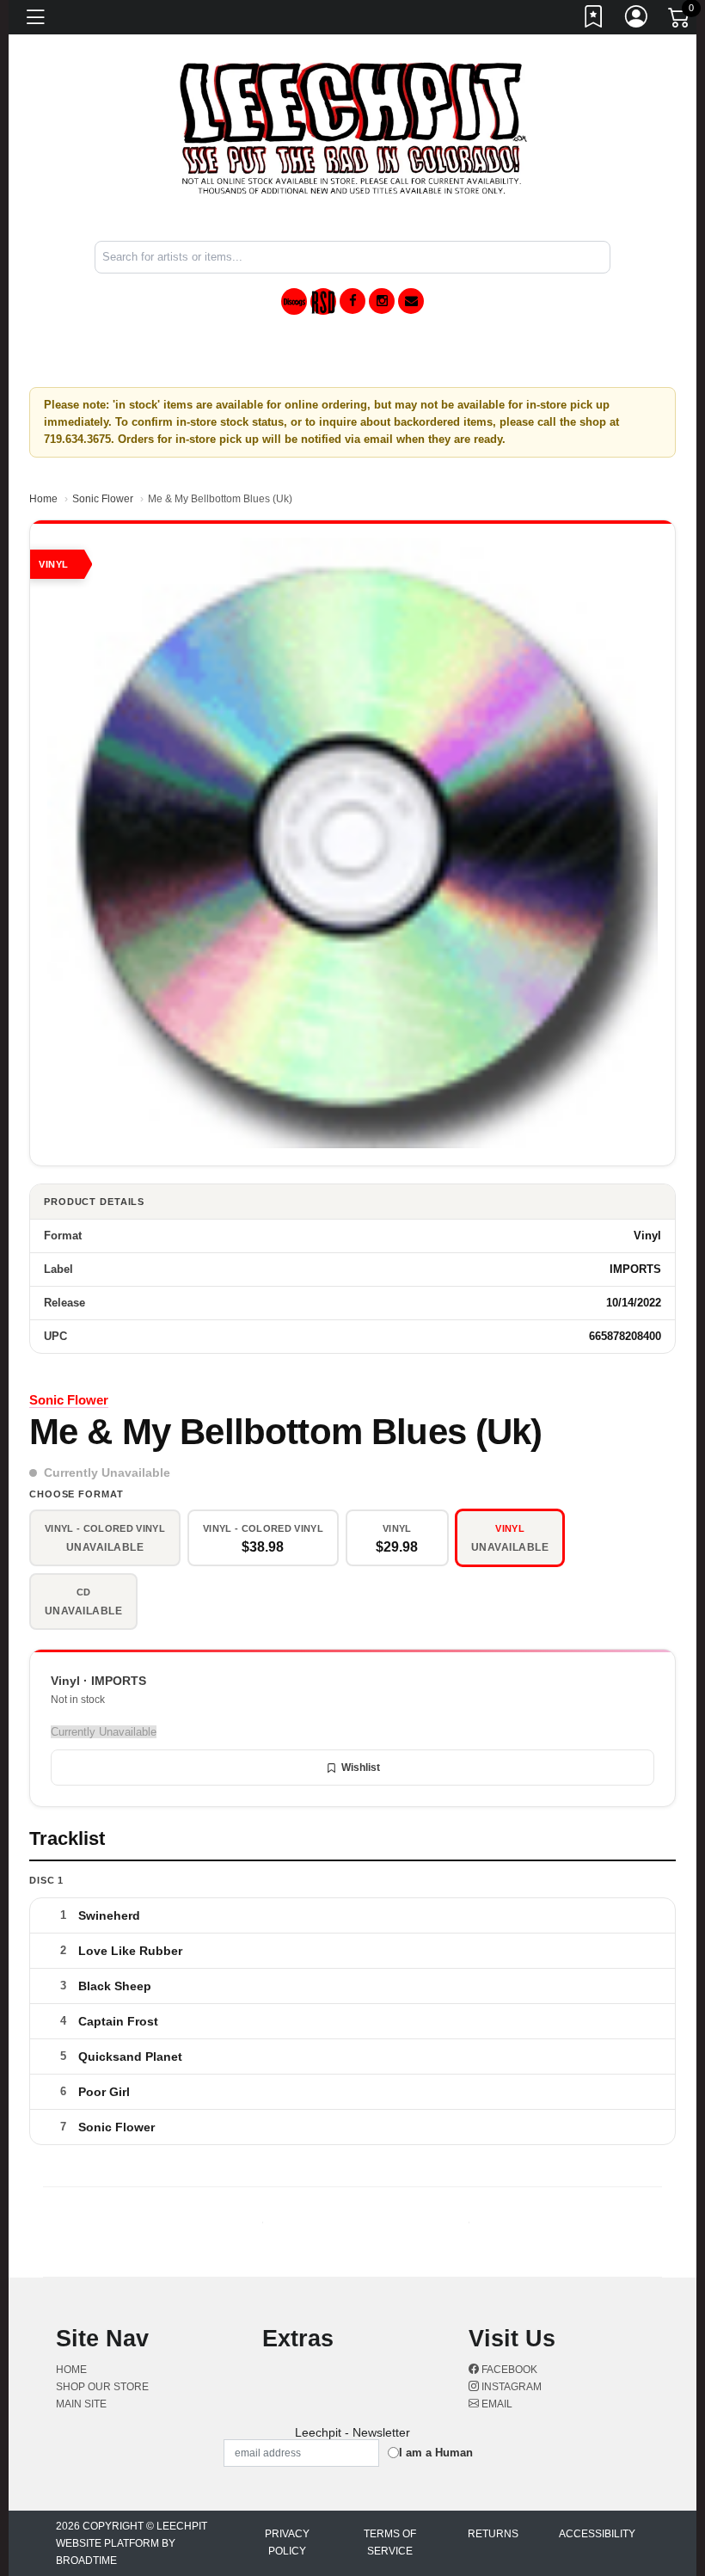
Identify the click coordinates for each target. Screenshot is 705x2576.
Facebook (508, 2370)
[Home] (353, 128)
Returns (493, 2534)
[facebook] (352, 301)
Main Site (81, 2404)
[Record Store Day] (323, 301)
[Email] (411, 301)
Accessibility (597, 2534)
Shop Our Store (102, 2387)
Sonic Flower (103, 499)
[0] (680, 21)
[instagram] (382, 301)
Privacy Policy (287, 2542)
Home (43, 499)
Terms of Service (390, 2542)
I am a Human (436, 2453)
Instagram (510, 2387)
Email (496, 2404)
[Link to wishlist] (594, 20)
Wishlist (361, 1768)
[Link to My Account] (637, 20)
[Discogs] (294, 301)
